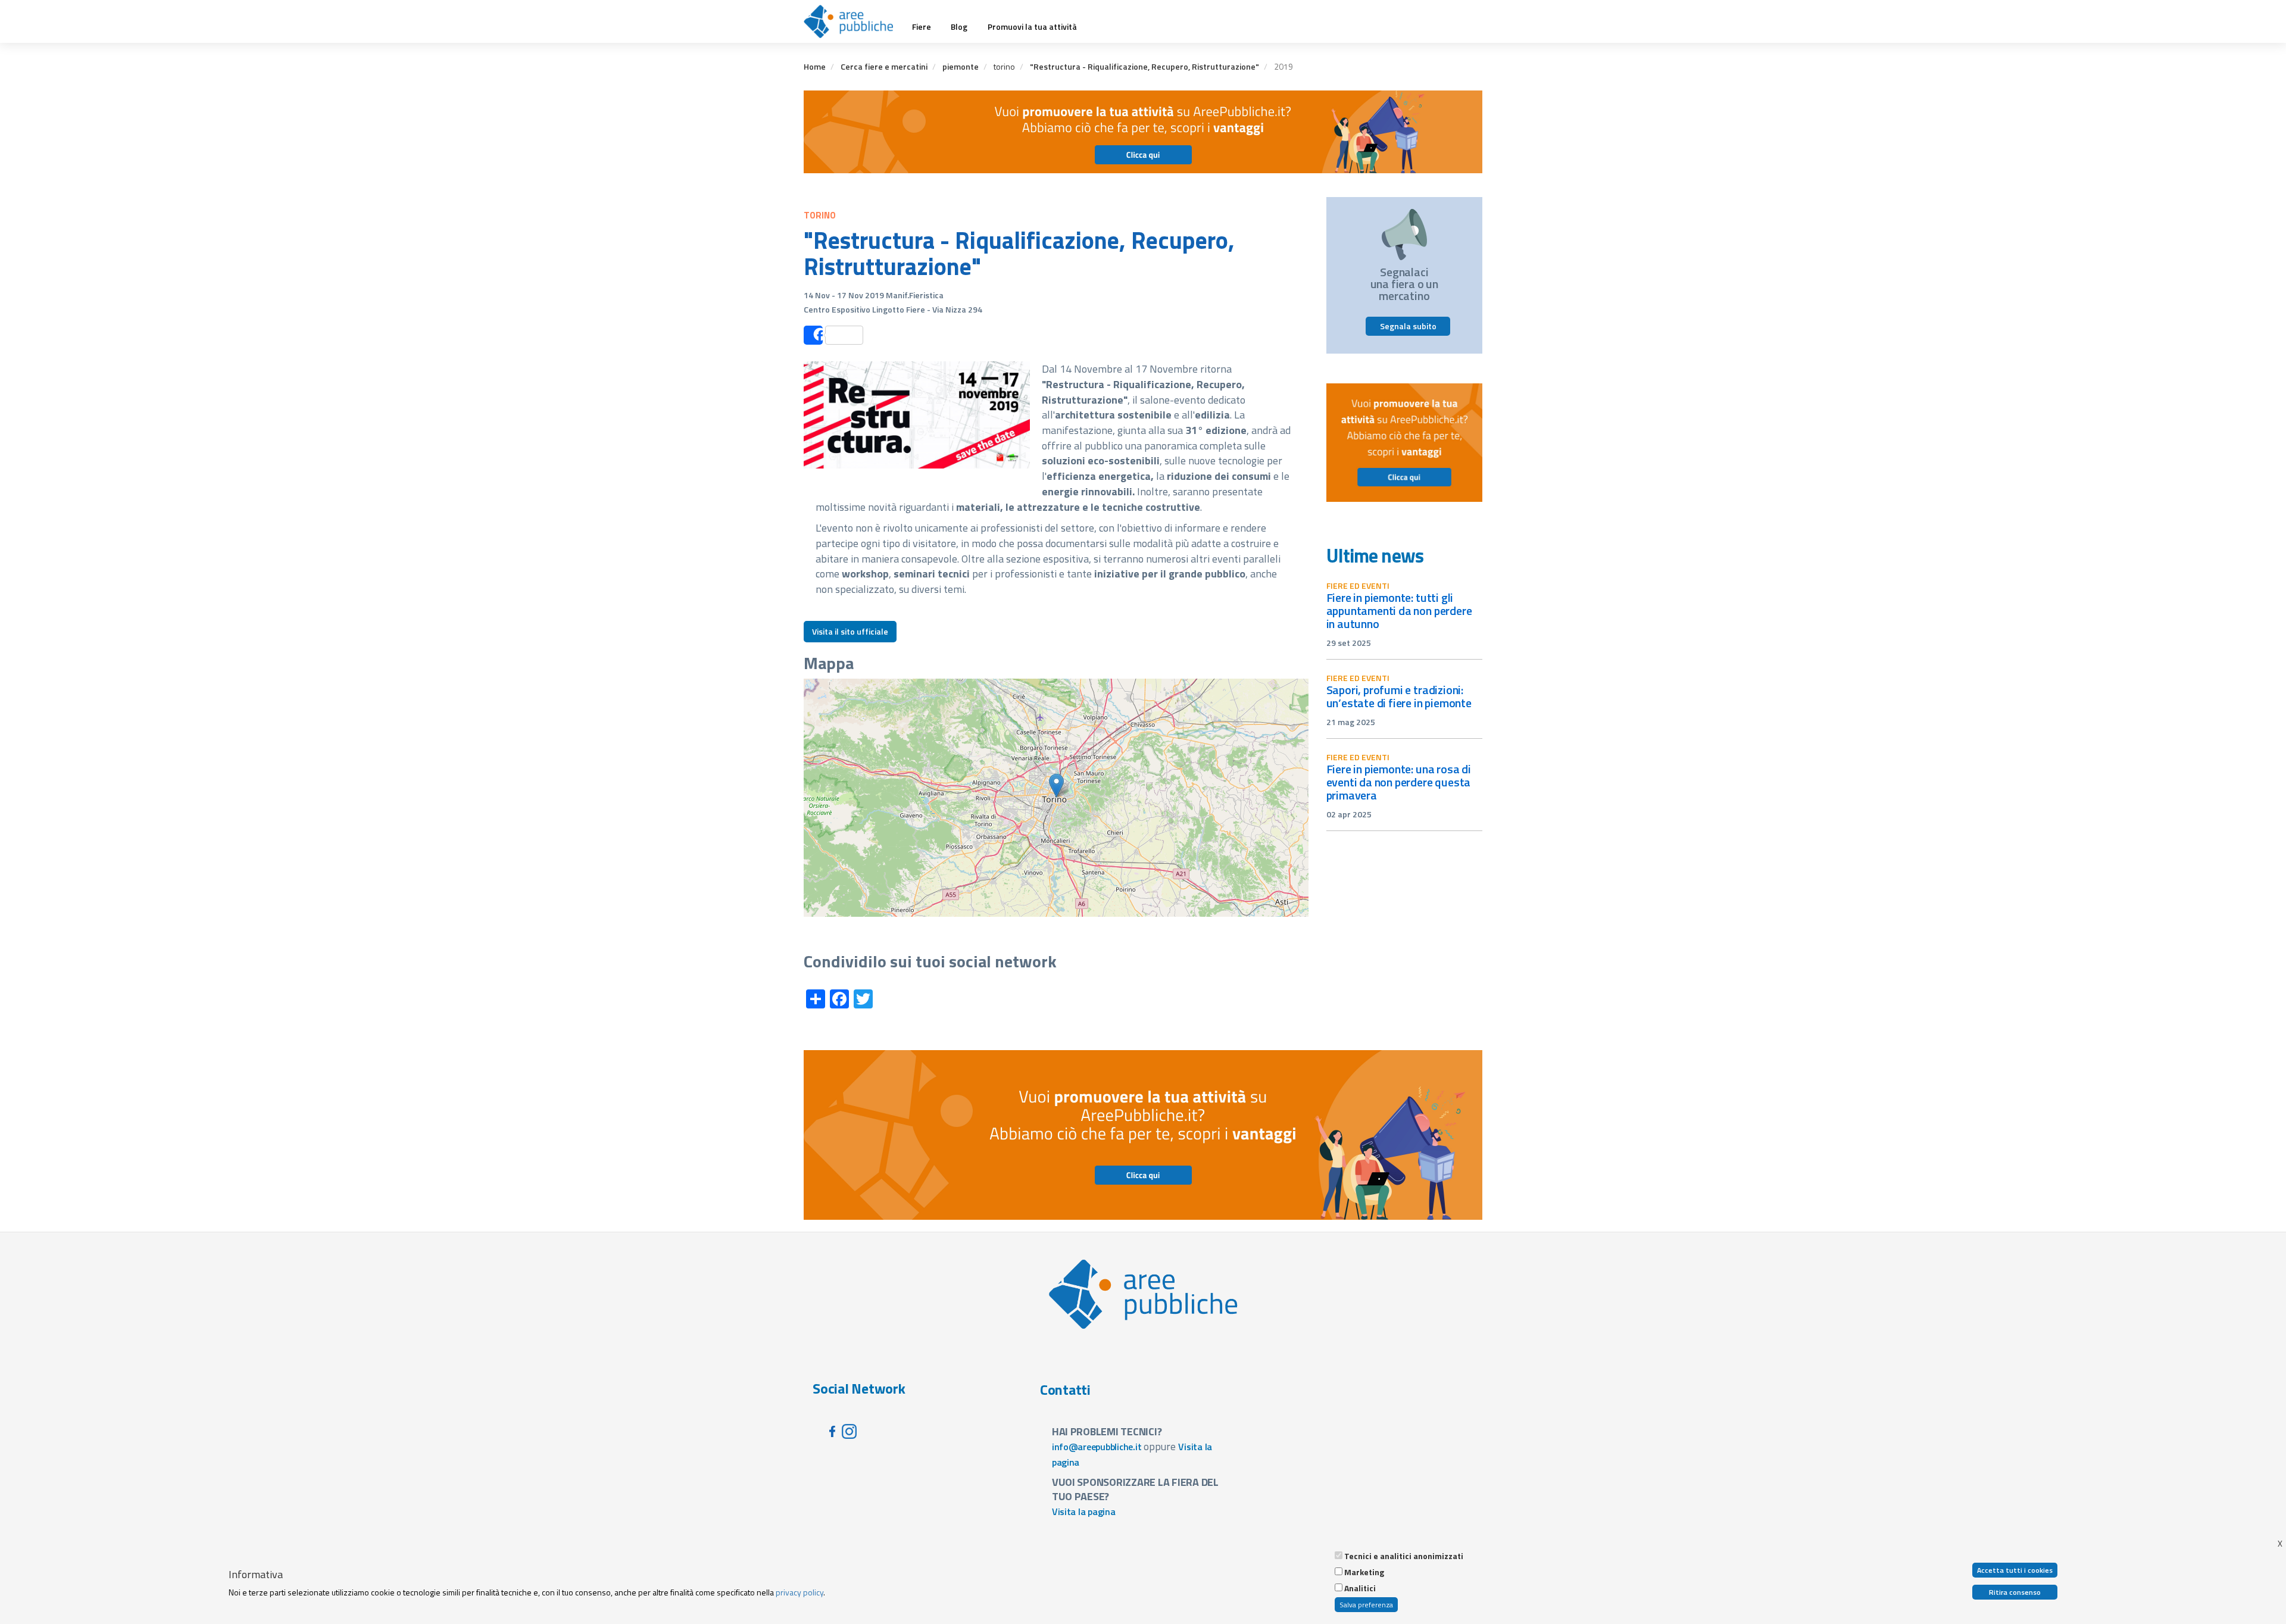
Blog (959, 27)
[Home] (853, 21)
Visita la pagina (1084, 1511)
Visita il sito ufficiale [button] (850, 631)
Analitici (1360, 1588)
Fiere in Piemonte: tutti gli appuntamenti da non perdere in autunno (1399, 610)
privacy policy (800, 1592)
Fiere (922, 27)
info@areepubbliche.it (1097, 1447)
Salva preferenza (1366, 1605)
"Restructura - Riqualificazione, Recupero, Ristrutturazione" (1144, 66)
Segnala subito (1408, 326)
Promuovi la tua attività (1032, 27)
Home (815, 66)
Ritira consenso (2015, 1592)
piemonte (961, 66)
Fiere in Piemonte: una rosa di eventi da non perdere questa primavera (1399, 782)
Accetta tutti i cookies (2015, 1570)
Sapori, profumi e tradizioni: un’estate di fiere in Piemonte (1399, 696)
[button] (1056, 786)
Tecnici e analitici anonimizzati (1404, 1556)
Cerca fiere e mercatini (884, 66)
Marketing (1364, 1572)
